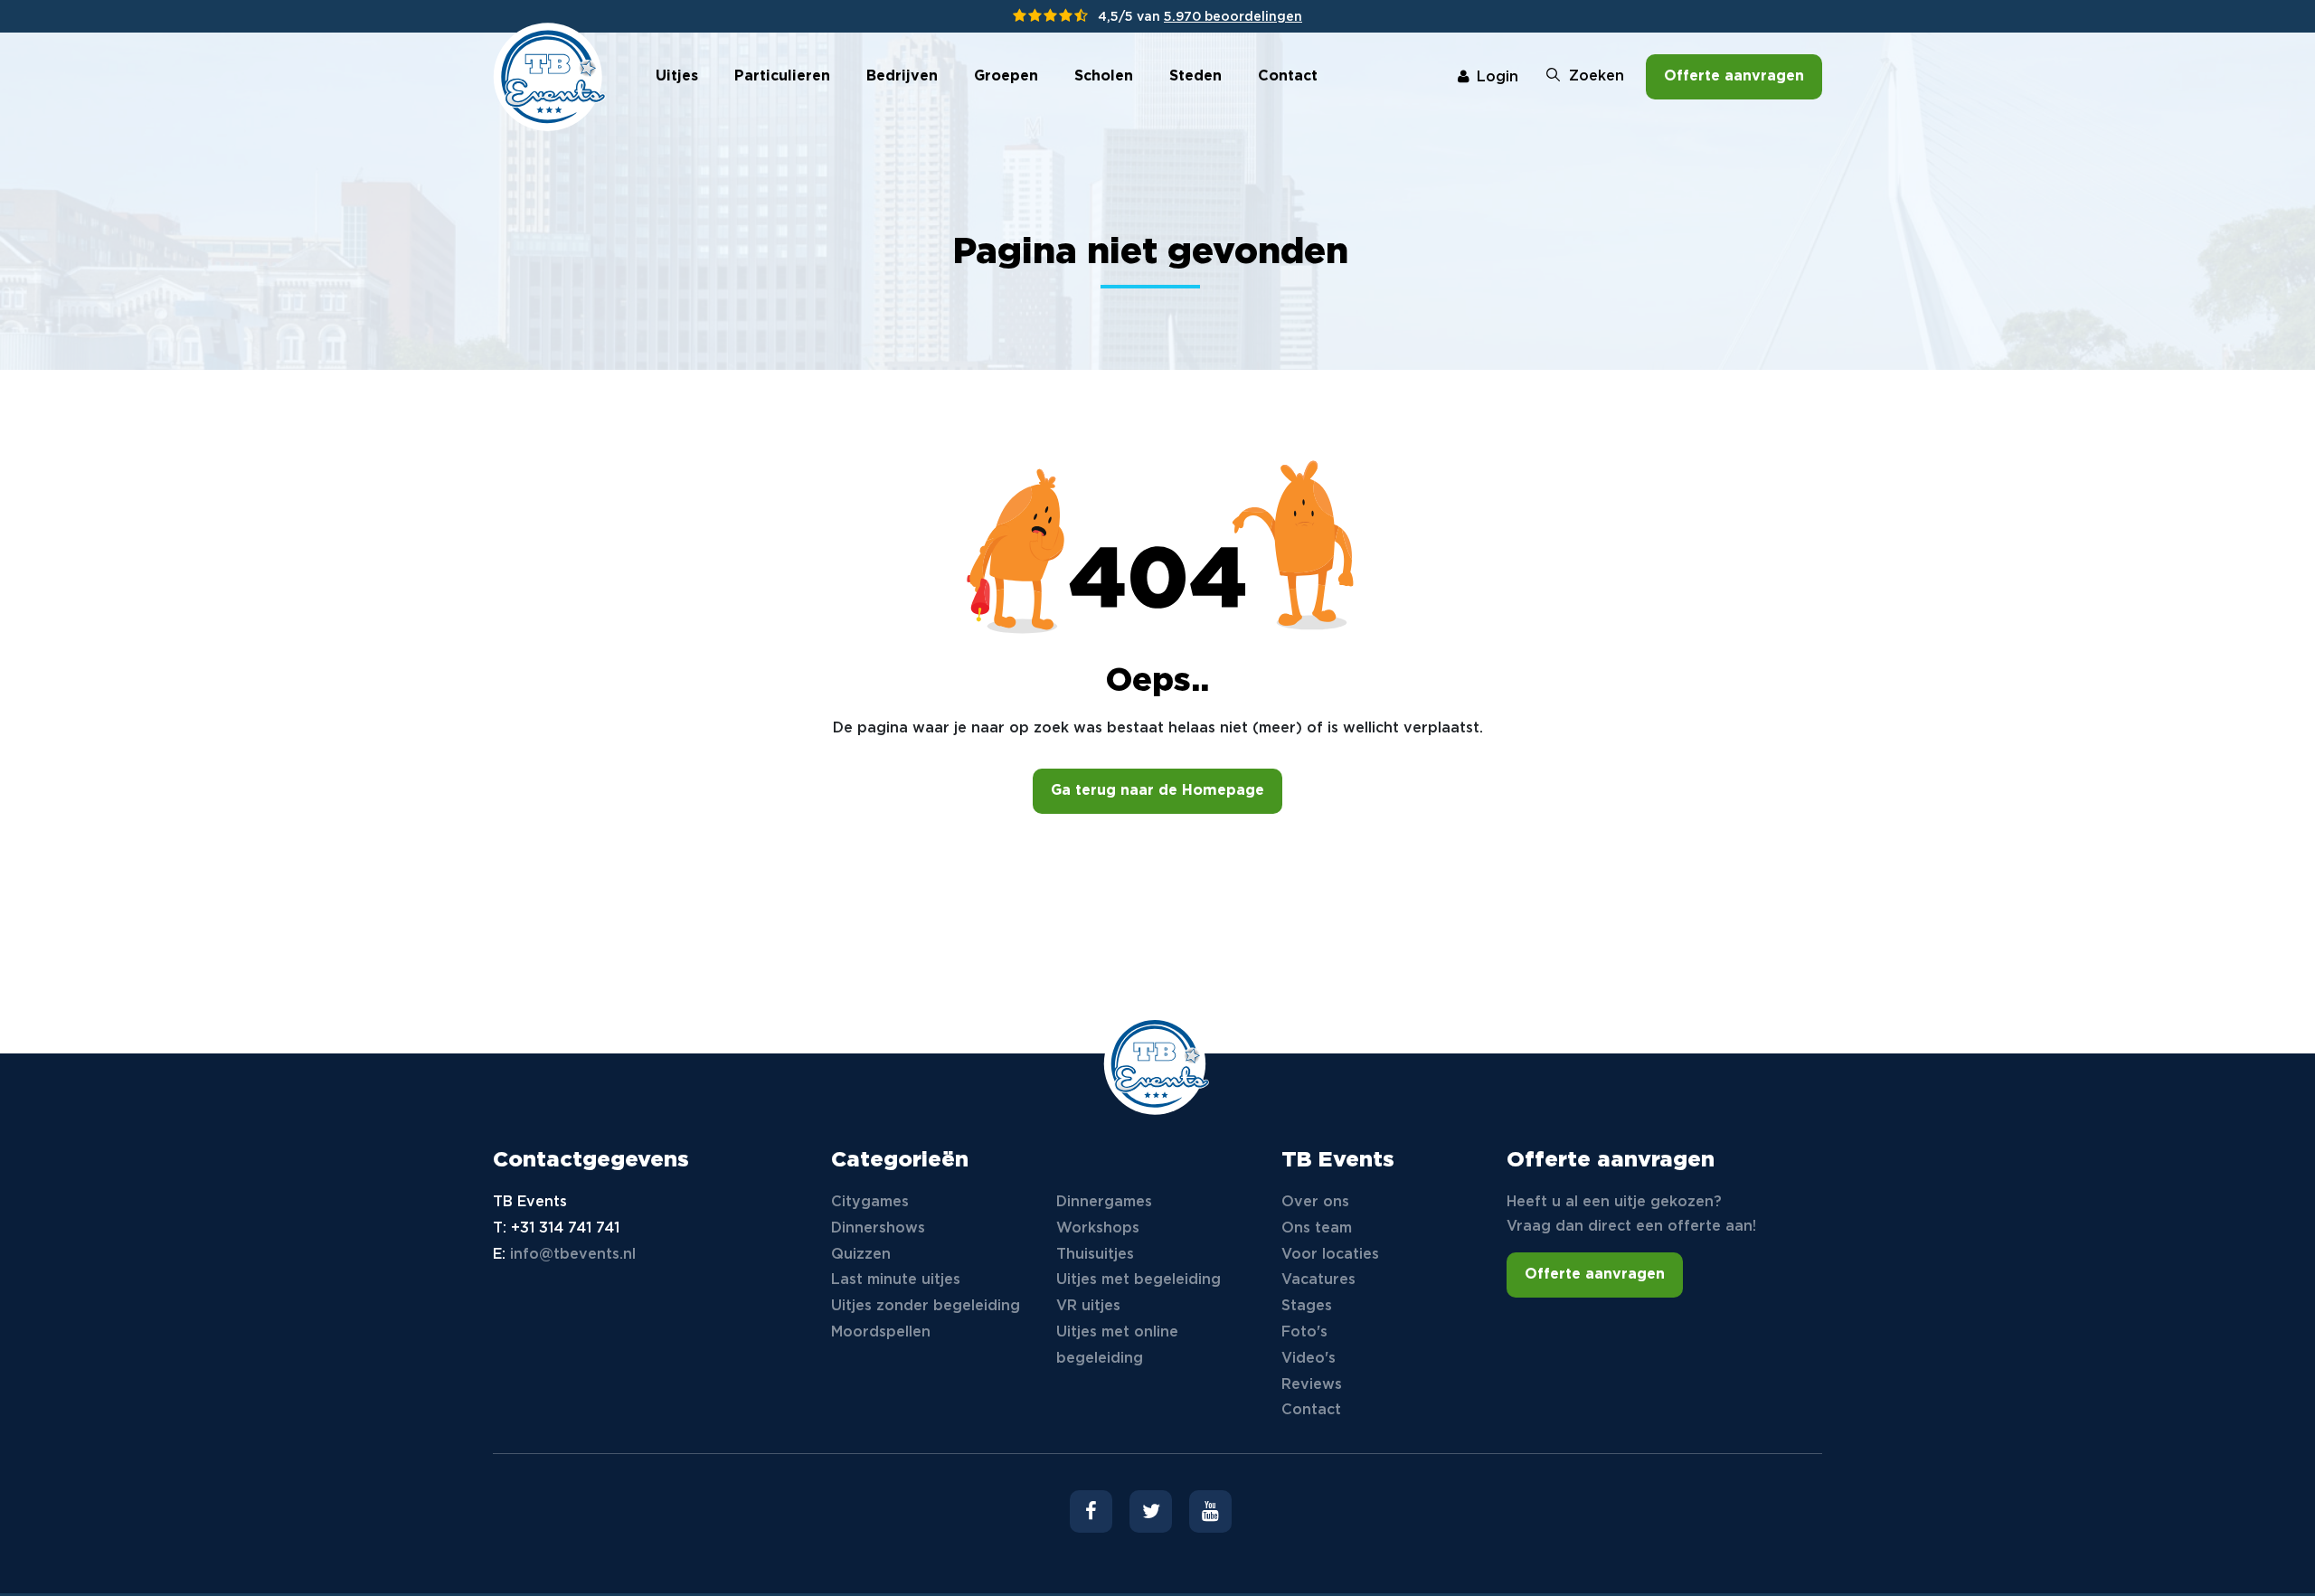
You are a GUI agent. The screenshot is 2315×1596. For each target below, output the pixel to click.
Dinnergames (1104, 1202)
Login (1498, 77)
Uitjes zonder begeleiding (926, 1306)
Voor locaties (1330, 1255)
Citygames (870, 1202)
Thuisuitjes (1095, 1255)
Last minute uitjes (896, 1280)
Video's (1309, 1359)
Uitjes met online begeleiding (1117, 1346)
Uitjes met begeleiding (1139, 1280)
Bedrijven (902, 76)
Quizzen (861, 1255)
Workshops (1098, 1228)
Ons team (1317, 1228)
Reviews (1312, 1385)
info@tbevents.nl (573, 1255)
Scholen (1104, 76)
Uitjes (677, 76)
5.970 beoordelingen (1233, 17)
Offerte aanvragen (1734, 76)
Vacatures (1318, 1280)
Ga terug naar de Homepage (1157, 791)
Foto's (1304, 1332)
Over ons (1315, 1202)
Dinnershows (878, 1228)
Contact (1288, 76)
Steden (1195, 76)
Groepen (1006, 76)
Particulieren (782, 76)
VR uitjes (1088, 1306)
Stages (1307, 1306)
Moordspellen (881, 1332)
